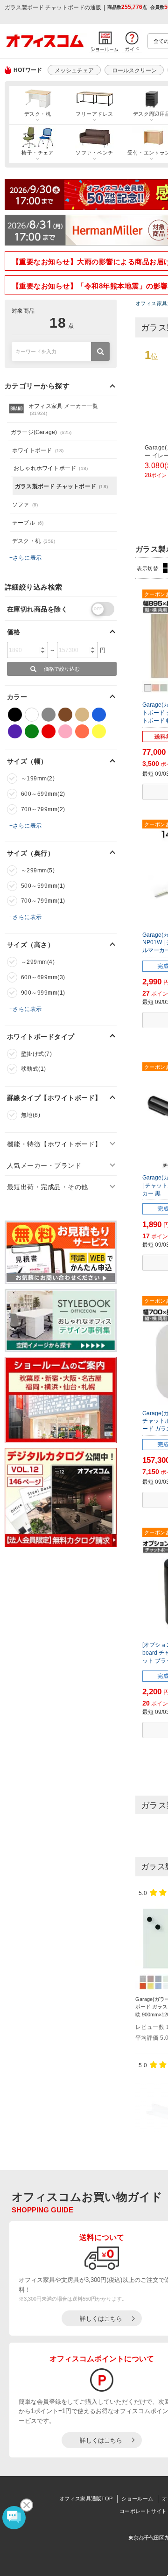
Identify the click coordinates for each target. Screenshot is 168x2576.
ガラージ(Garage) (41, 432)
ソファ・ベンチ (94, 153)
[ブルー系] (99, 715)
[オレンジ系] (82, 731)
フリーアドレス (94, 114)
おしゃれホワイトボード (51, 468)
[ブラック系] (15, 715)
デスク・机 (38, 114)
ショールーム (137, 2499)
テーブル (28, 523)
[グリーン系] (32, 731)
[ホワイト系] (32, 715)
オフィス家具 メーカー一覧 (63, 409)
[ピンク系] (65, 731)
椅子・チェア (38, 153)
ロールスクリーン (134, 70)
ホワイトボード (38, 450)
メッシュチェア (74, 70)
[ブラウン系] (65, 715)
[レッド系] (49, 731)
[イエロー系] (99, 731)
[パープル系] (15, 731)
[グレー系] (49, 715)
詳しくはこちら (101, 2319)
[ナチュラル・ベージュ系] (82, 715)
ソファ (25, 505)
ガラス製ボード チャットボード (61, 486)
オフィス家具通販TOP (86, 2499)
